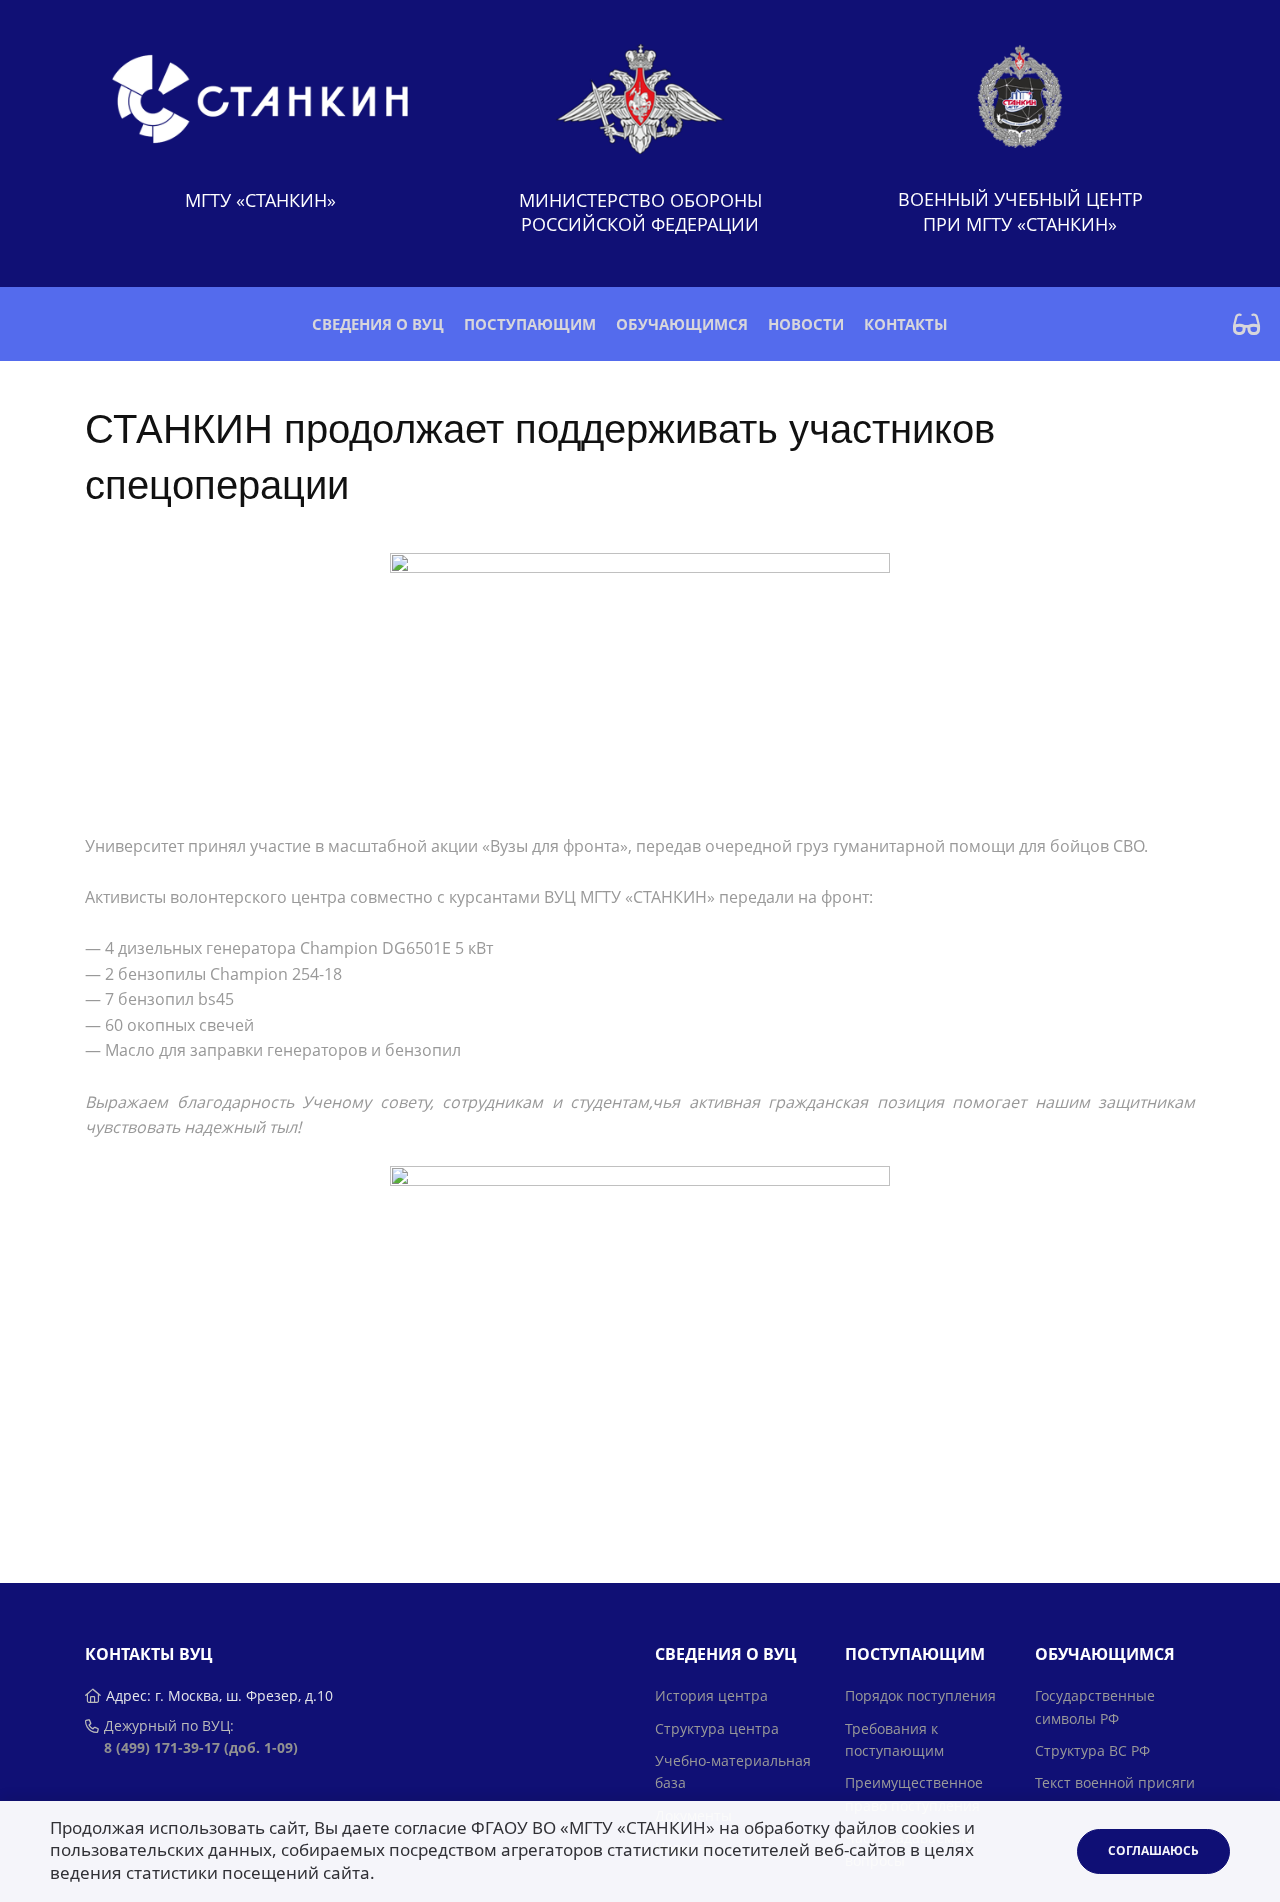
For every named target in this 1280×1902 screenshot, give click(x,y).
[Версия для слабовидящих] (1246, 324)
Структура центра (717, 1728)
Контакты (906, 324)
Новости (806, 324)
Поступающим (530, 324)
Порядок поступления (920, 1695)
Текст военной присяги (1115, 1782)
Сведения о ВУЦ (378, 324)
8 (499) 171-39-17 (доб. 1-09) (201, 1747)
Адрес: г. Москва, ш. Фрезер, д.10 (219, 1695)
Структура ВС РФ (1092, 1750)
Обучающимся (682, 324)
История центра (711, 1695)
